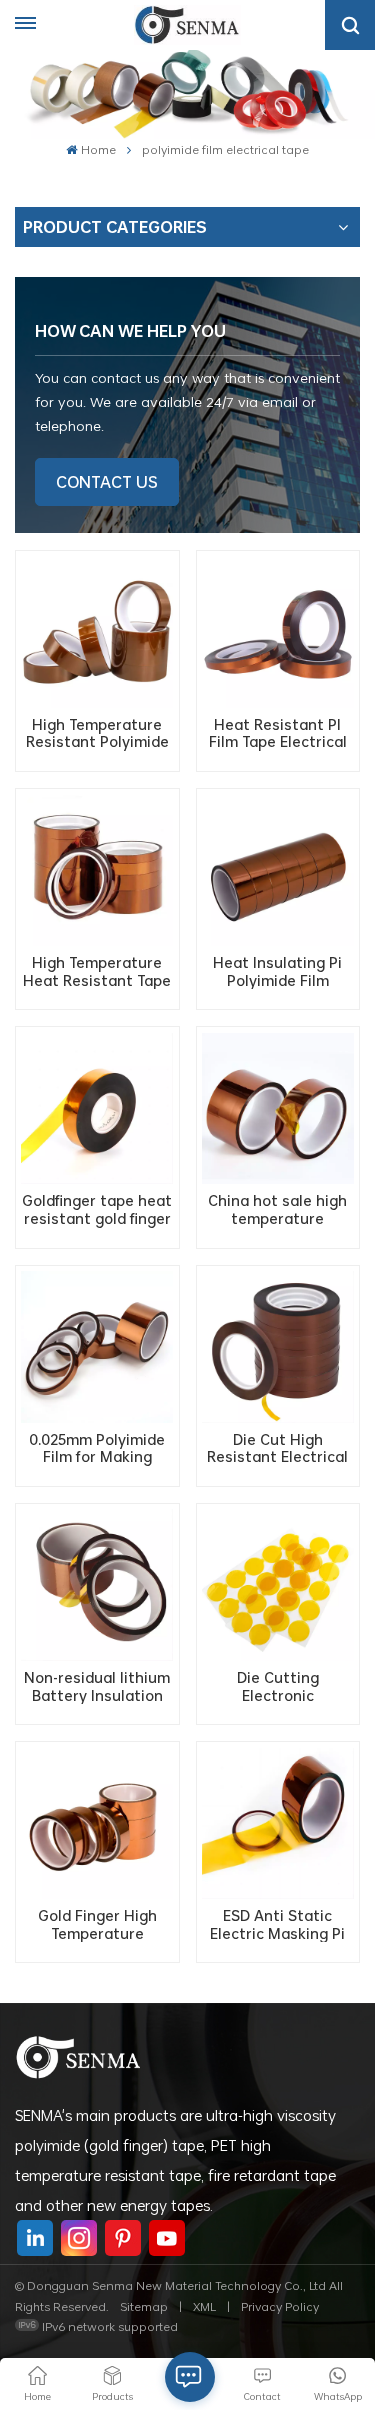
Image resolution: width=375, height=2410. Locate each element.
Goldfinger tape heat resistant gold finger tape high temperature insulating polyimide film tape (97, 1209)
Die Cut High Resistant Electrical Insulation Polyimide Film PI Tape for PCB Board (277, 1448)
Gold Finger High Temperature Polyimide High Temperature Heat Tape (97, 1924)
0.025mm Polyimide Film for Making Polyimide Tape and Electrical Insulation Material (97, 1448)
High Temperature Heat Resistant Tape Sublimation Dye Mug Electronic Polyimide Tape (97, 971)
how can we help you (130, 331)
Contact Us (107, 482)
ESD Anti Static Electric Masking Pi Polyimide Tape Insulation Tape (277, 1924)
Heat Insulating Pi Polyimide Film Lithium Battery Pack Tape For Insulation (277, 971)
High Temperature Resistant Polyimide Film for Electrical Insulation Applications (97, 733)
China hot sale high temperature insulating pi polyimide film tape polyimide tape (277, 1209)
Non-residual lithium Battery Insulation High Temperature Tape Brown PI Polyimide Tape (97, 1686)
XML (204, 2306)
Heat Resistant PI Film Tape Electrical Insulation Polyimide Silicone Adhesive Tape (277, 733)
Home (98, 149)
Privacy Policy (280, 2306)
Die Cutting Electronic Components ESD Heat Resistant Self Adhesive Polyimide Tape (277, 1686)
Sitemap (144, 2306)
